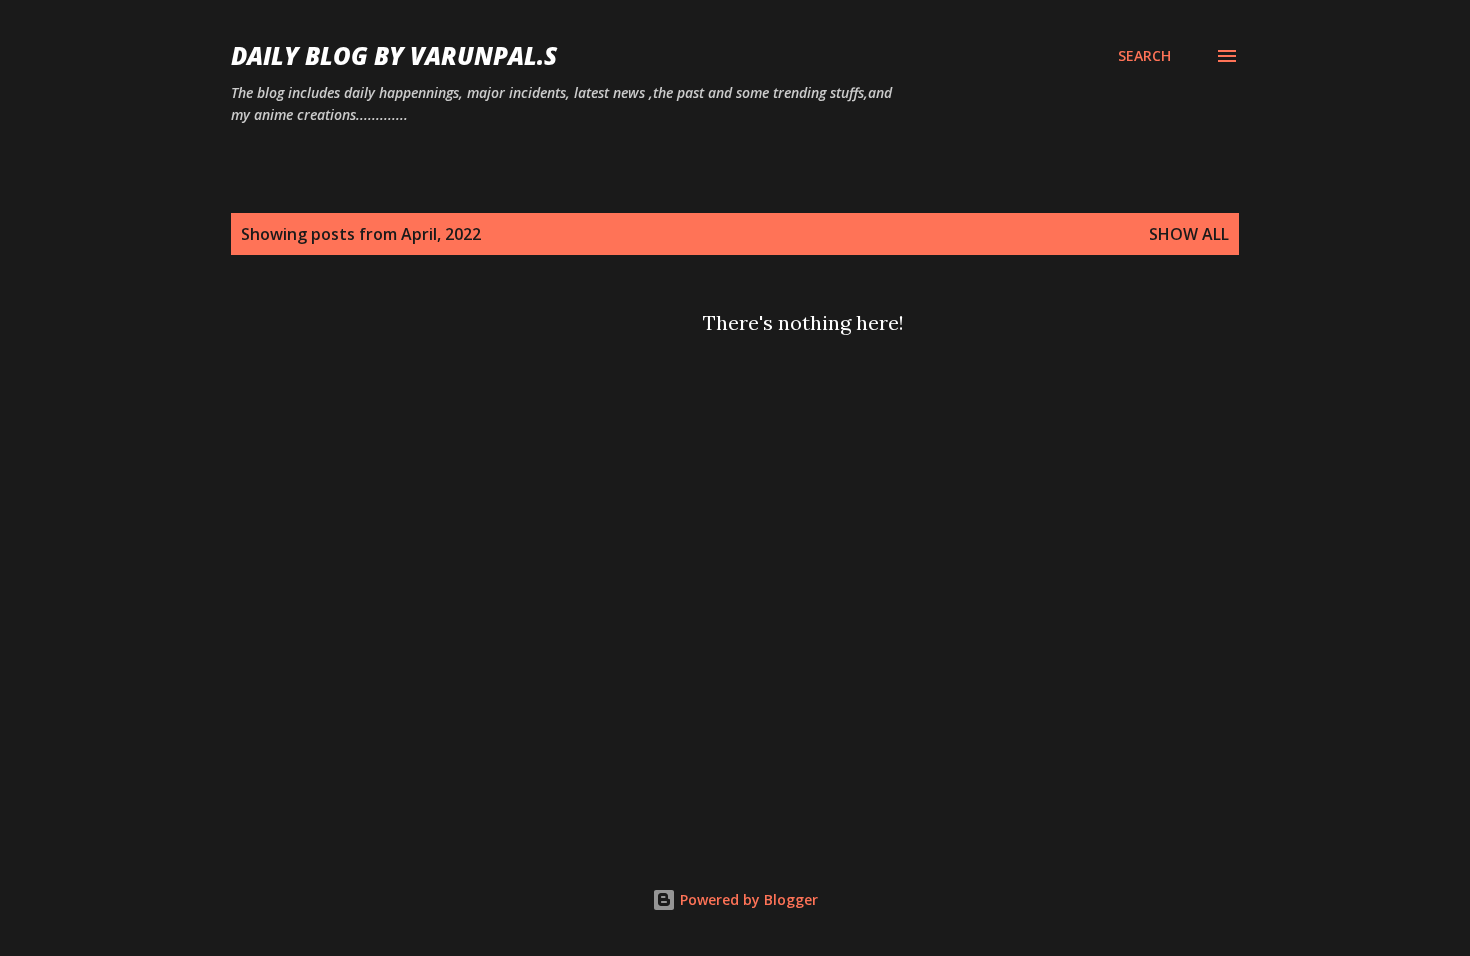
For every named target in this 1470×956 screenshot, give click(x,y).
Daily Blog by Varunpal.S (394, 55)
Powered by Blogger (747, 899)
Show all (1189, 234)
